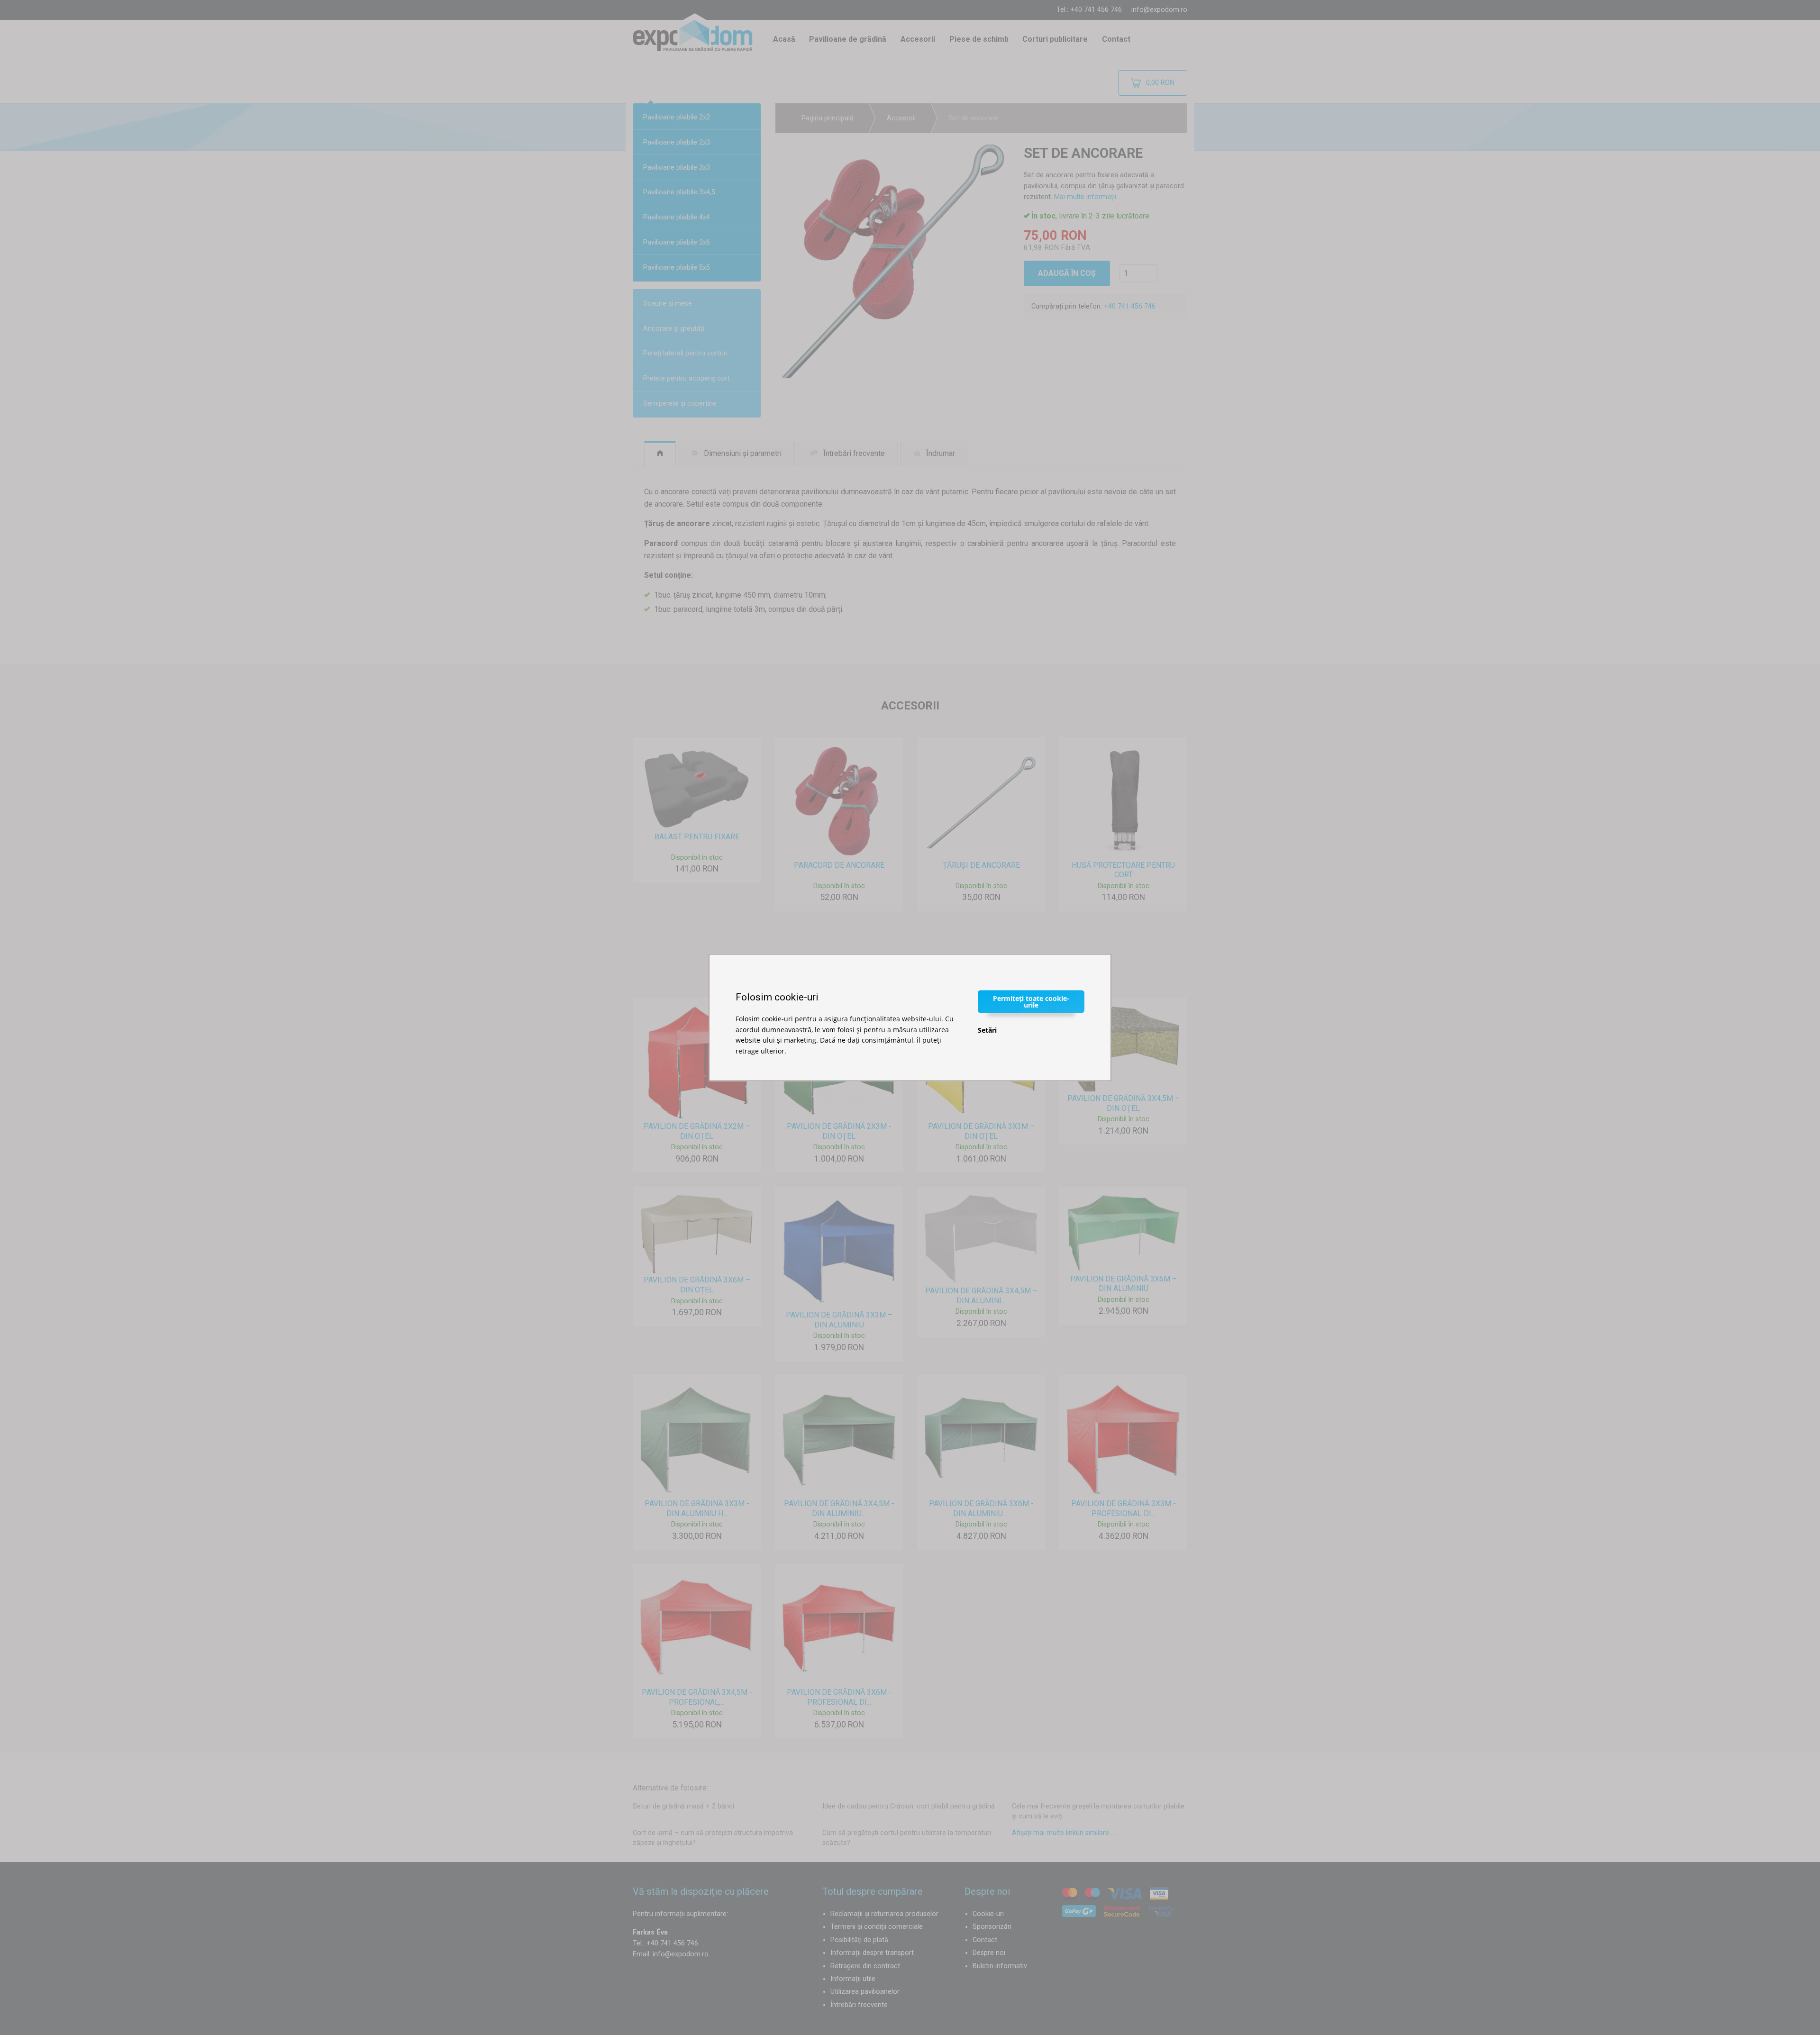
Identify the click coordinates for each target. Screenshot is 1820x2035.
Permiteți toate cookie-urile (1031, 1002)
